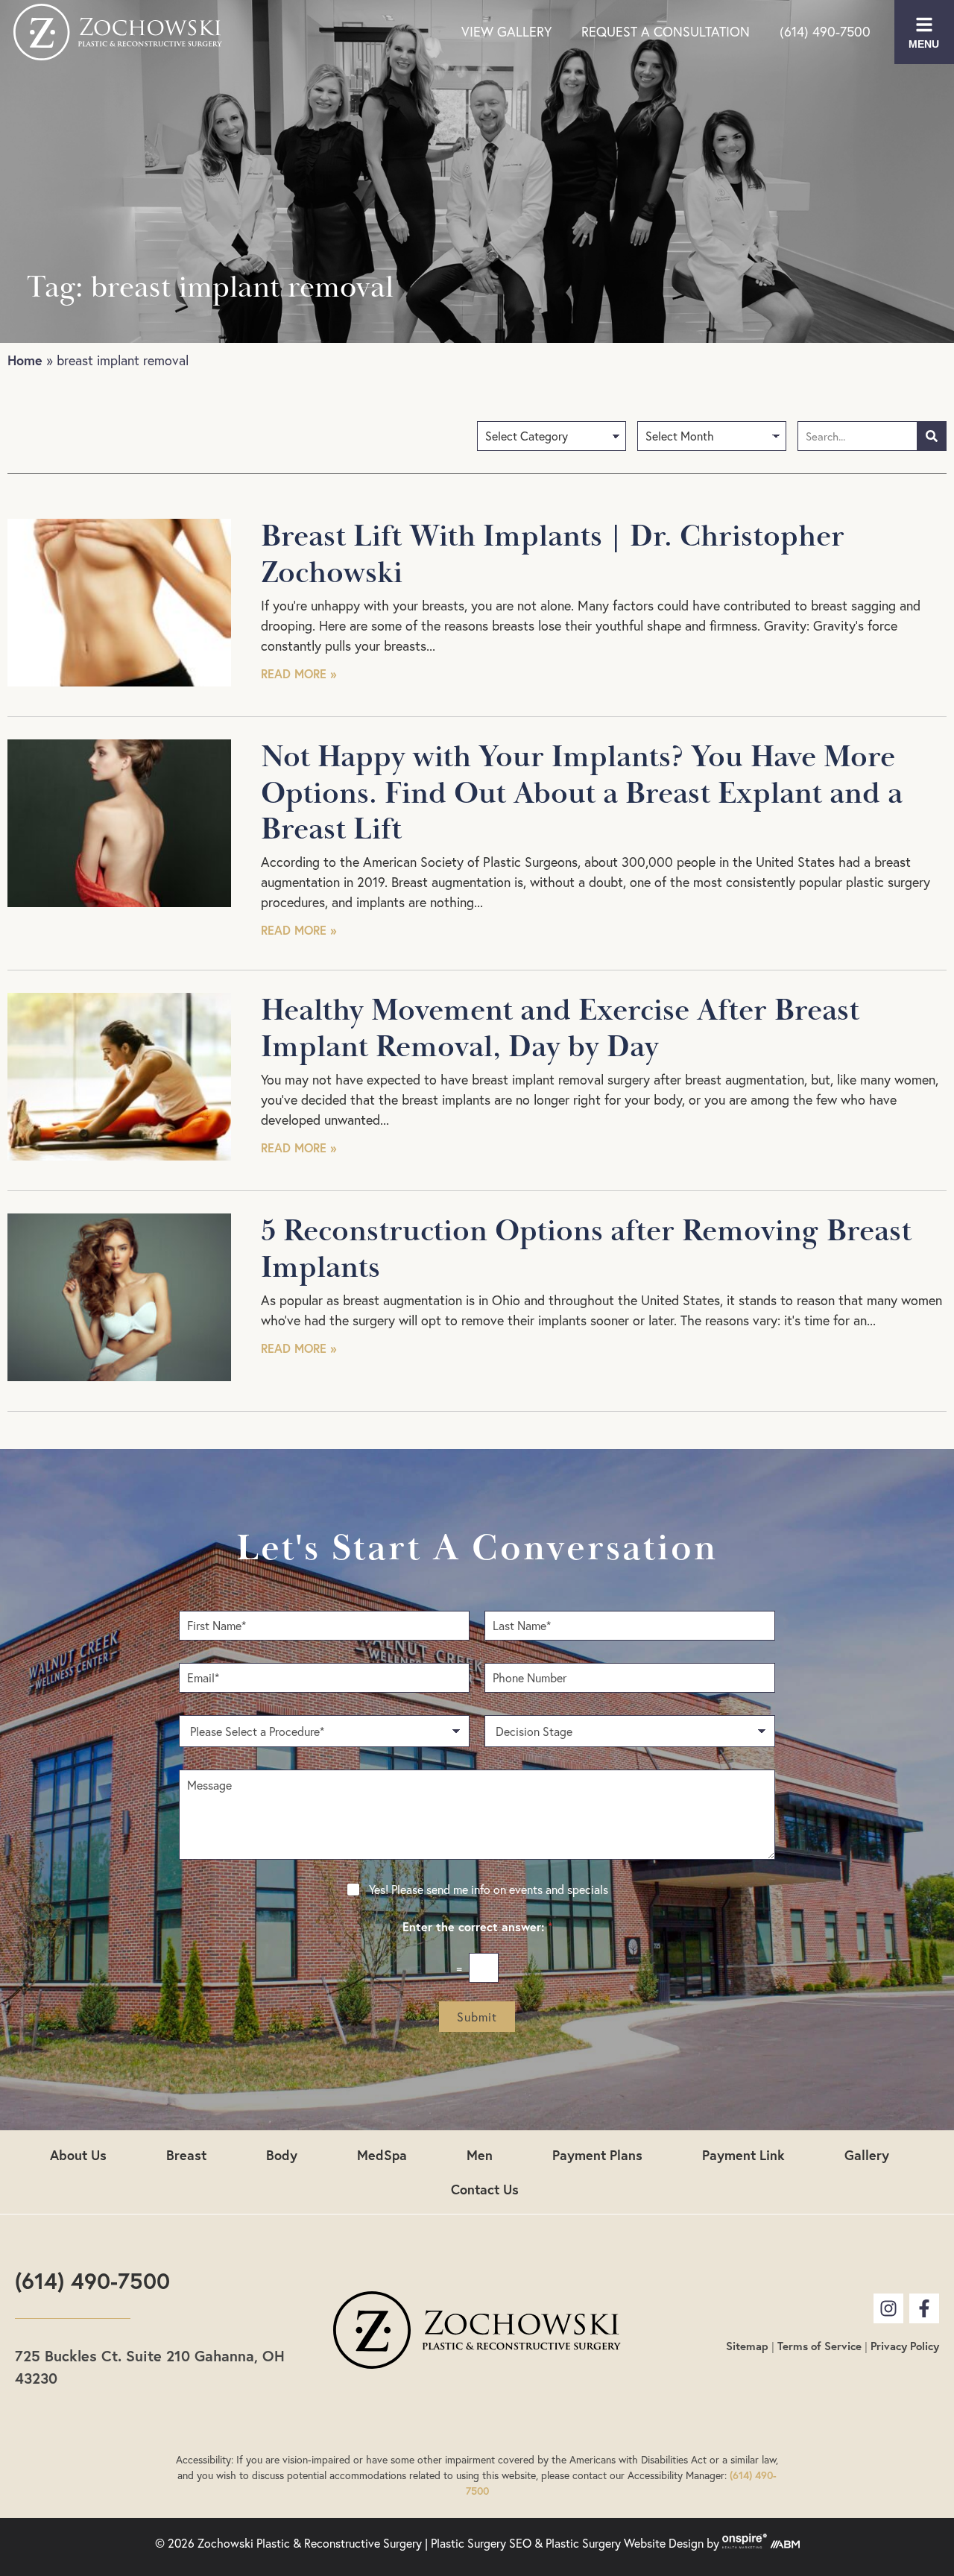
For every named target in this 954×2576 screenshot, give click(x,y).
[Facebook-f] (924, 2308)
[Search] (932, 436)
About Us (78, 2155)
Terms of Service (819, 2346)
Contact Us (485, 2189)
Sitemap (747, 2346)
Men (480, 2155)
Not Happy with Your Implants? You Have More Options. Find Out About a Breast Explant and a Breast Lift (582, 793)
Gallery (867, 2155)
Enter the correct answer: (477, 1927)
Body (282, 2155)
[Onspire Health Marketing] (745, 2544)
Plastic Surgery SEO (481, 2544)
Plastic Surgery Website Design (625, 2544)
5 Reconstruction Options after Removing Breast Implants (586, 1250)
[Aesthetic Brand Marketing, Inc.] (785, 2544)
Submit (477, 2017)
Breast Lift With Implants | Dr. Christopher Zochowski (553, 555)
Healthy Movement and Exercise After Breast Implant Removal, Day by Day (560, 1029)
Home (25, 360)
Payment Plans (597, 2155)
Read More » (298, 673)
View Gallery (506, 32)
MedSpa (382, 2155)
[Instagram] (888, 2308)
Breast (186, 2155)
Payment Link (743, 2155)
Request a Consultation (666, 32)
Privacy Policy (905, 2346)
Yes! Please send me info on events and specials (489, 1890)
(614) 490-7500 (825, 32)
